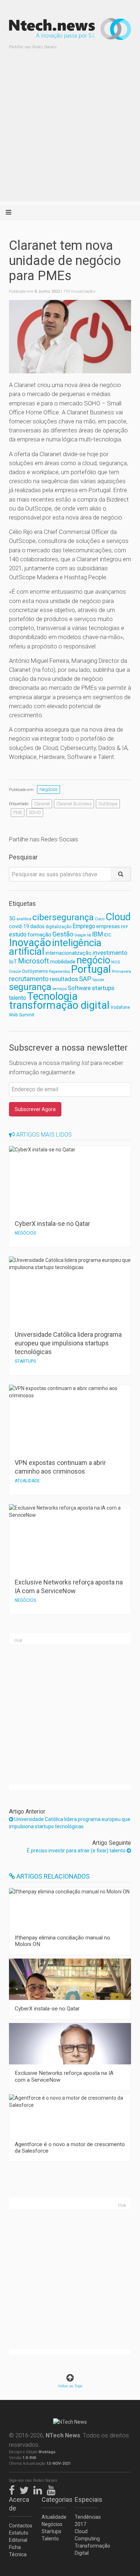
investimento (110, 953)
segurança (30, 987)
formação (39, 935)
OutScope (108, 804)
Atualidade (53, 2517)
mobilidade (63, 962)
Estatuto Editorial (19, 2536)
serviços (60, 989)
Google (80, 935)
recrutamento (29, 979)
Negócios (49, 789)
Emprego (84, 926)
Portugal (91, 969)
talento (18, 998)
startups (103, 988)
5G (12, 919)
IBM (97, 934)
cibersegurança (63, 917)
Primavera (122, 971)
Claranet (42, 804)
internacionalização (69, 953)
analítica (24, 919)
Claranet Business (74, 804)
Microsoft (33, 961)
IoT (13, 962)
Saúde (98, 980)
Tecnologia (52, 996)
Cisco (100, 919)
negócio (93, 960)
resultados (64, 979)
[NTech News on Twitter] (26, 2489)
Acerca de (19, 2504)
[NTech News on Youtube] (53, 2489)
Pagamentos (59, 972)
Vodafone (120, 1007)
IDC (108, 935)
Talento (50, 2539)
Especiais (87, 2499)
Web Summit (22, 1015)
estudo (18, 934)
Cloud (118, 917)
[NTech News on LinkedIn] (39, 2489)
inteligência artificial (55, 947)
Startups (52, 2531)
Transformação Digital (87, 2549)
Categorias (53, 2499)
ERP (124, 927)
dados (37, 926)
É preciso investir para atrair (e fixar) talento (77, 1851)
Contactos (21, 2526)
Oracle (15, 972)
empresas (108, 927)
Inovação (30, 943)
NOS (116, 962)
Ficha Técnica (18, 2551)
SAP (85, 979)
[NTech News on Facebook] (14, 2489)
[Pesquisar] (121, 874)
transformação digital (59, 1005)
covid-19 (19, 927)
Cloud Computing (87, 2535)
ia (89, 935)
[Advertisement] (70, 131)
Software (79, 988)
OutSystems (35, 971)
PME (18, 812)
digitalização (59, 927)
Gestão (63, 934)
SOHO (35, 812)
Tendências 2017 (87, 2521)
